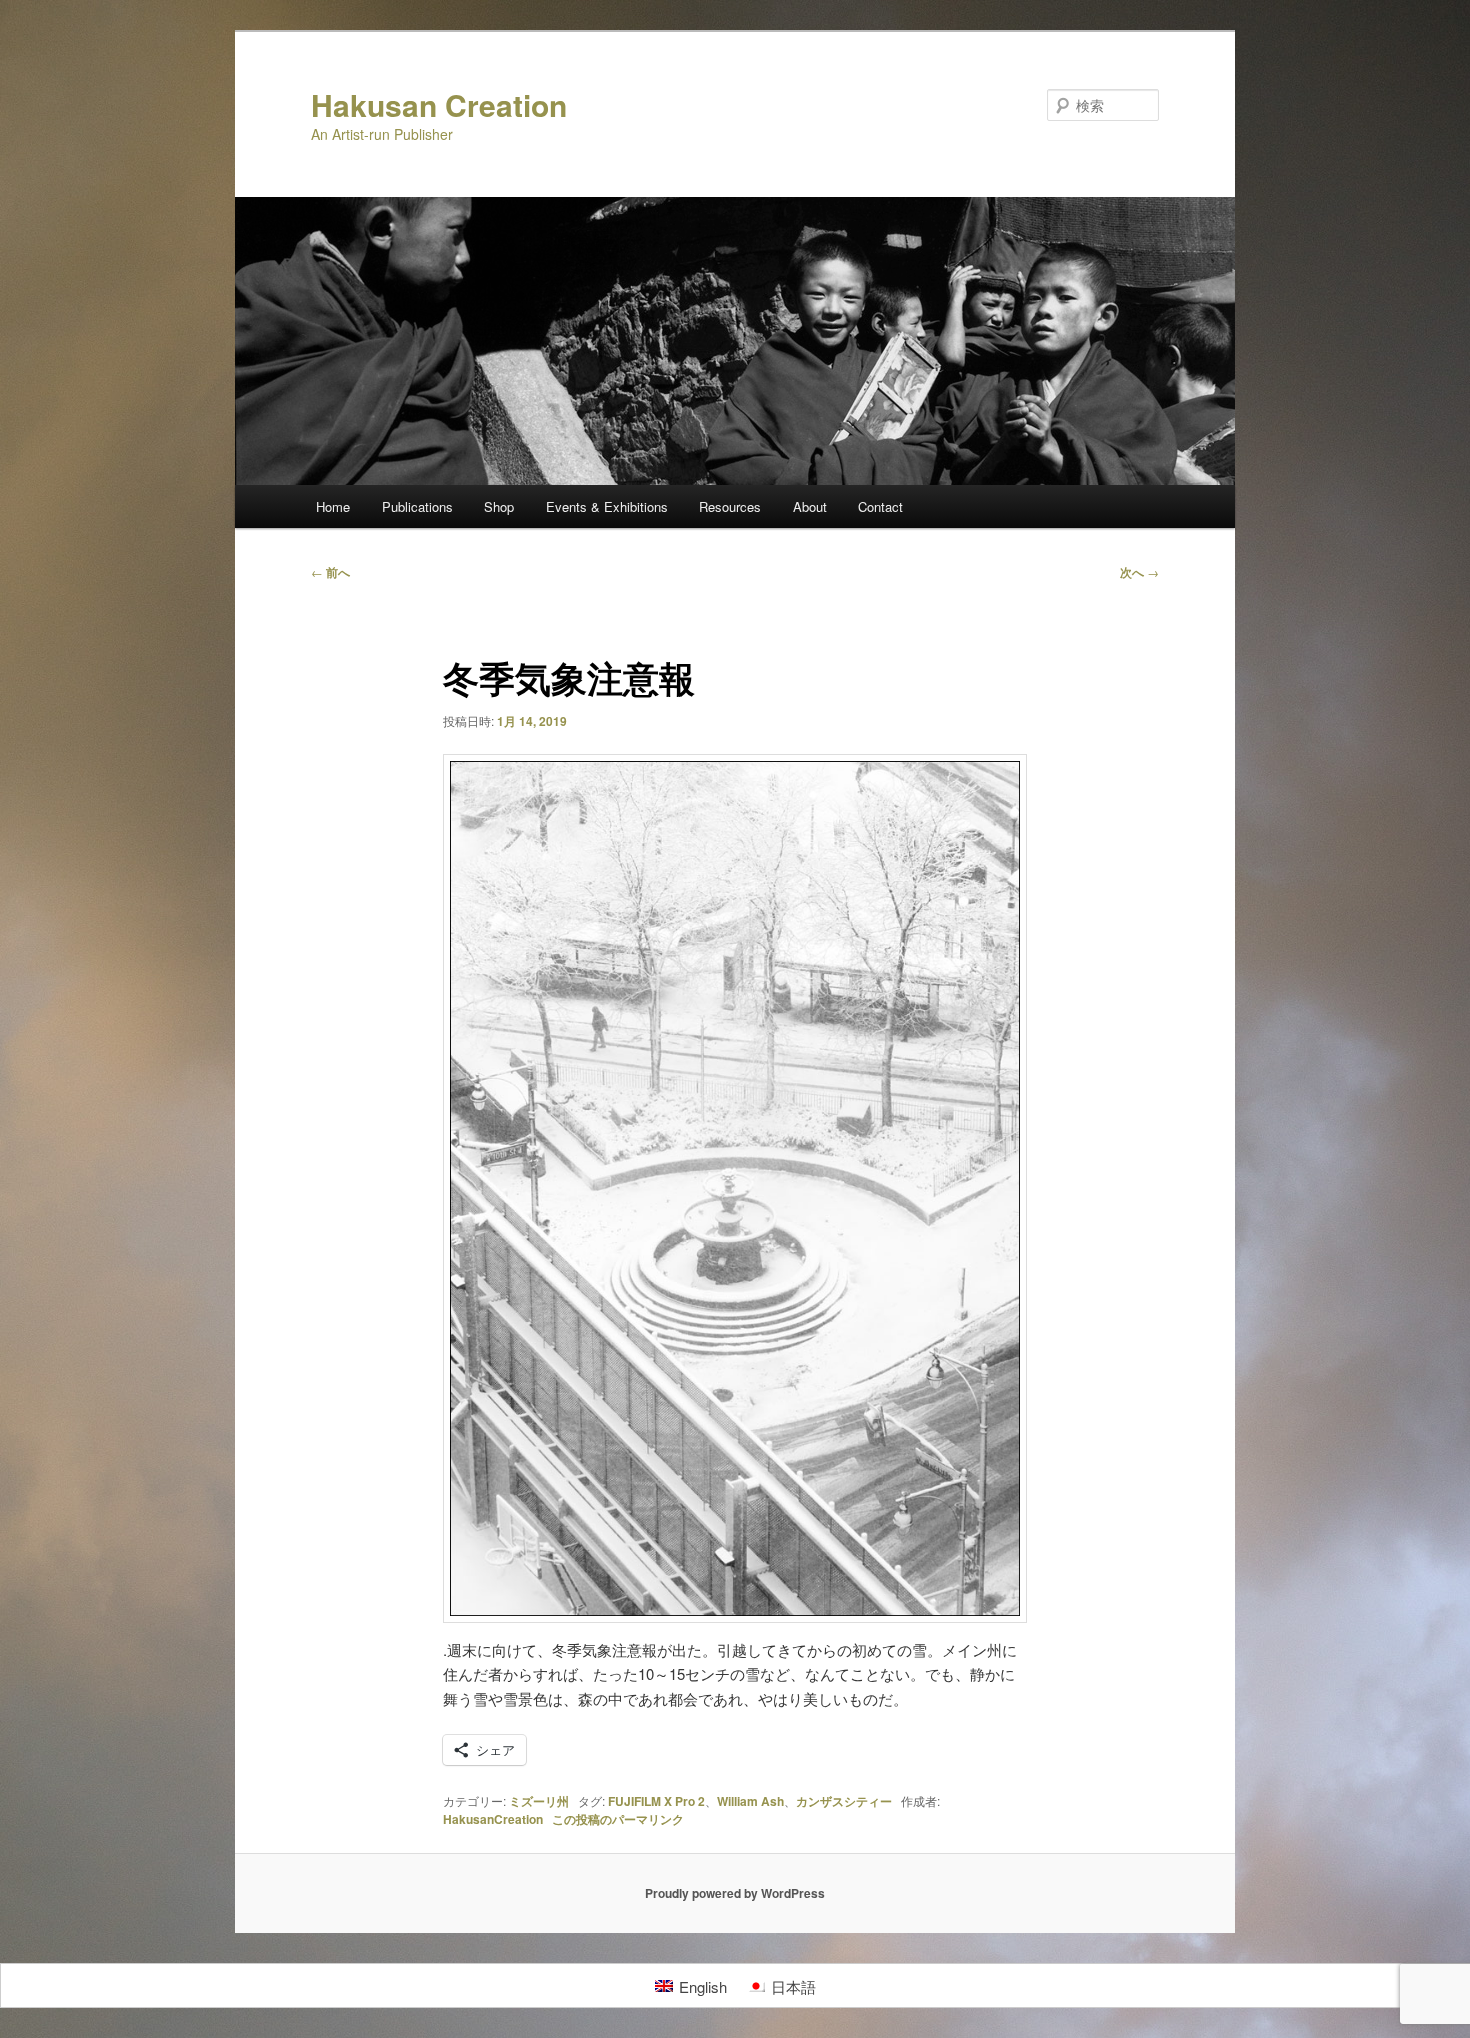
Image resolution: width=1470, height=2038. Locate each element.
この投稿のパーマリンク (618, 1819)
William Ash (750, 1801)
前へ (330, 572)
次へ (1139, 572)
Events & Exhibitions (607, 506)
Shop (499, 506)
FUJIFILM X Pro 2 (656, 1801)
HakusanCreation (493, 1819)
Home (333, 506)
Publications (417, 506)
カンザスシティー (844, 1801)
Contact (880, 506)
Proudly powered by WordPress (735, 1893)
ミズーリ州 (539, 1801)
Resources (730, 506)
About (810, 506)
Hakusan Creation (439, 104)
